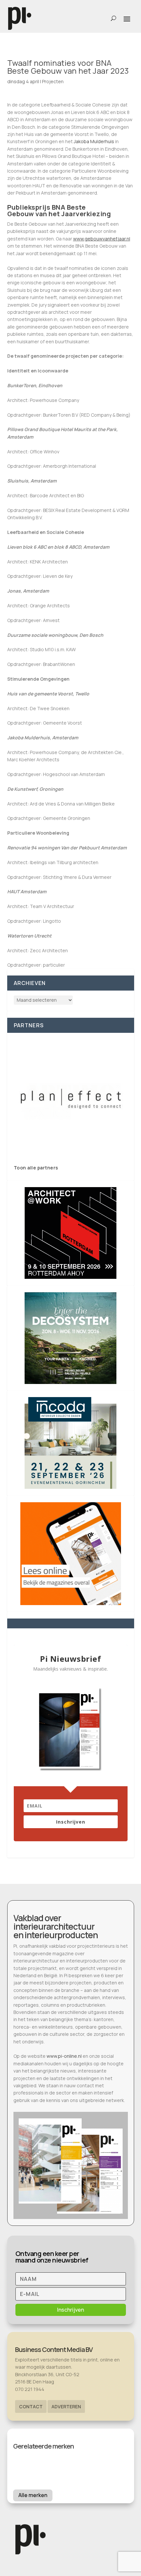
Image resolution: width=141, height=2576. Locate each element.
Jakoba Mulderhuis (94, 141)
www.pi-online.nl (64, 2056)
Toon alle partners (36, 1168)
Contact (31, 2406)
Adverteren (66, 2406)
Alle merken (33, 2495)
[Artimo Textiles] (71, 1099)
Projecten (53, 81)
